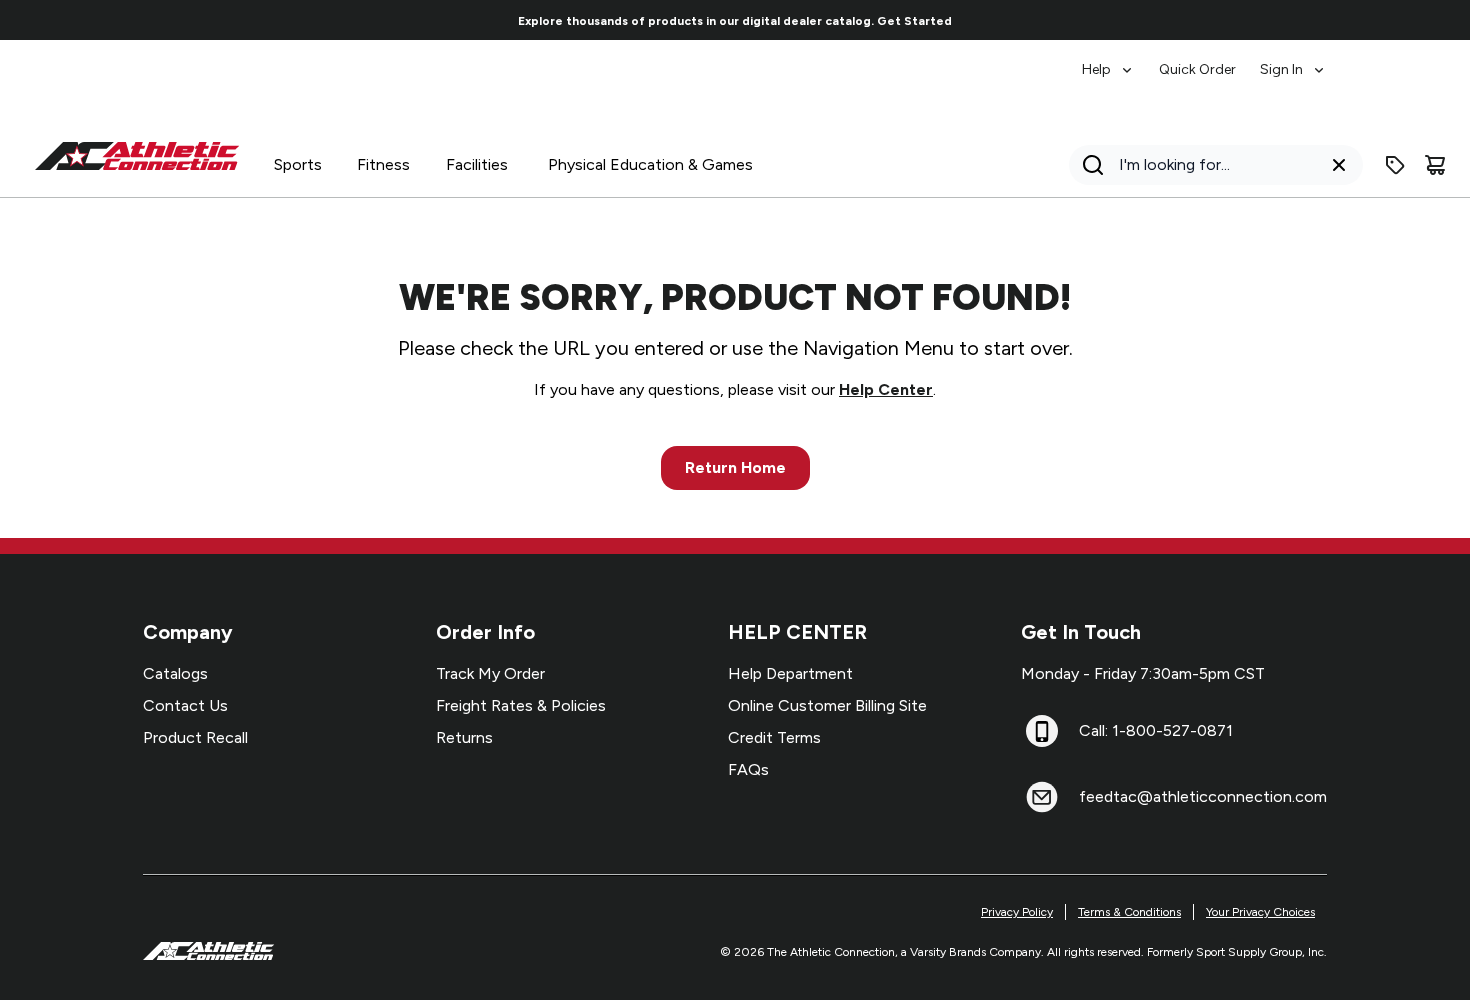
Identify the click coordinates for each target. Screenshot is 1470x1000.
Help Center (886, 389)
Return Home (735, 467)
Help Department (790, 673)
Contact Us (185, 705)
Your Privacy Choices (1260, 912)
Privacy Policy (1017, 912)
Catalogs (175, 673)
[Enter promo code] (1395, 165)
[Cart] (1435, 165)
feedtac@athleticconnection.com (1203, 796)
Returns (464, 737)
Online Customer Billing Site (827, 705)
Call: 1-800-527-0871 (1156, 730)
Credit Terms (774, 737)
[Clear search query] (1339, 165)
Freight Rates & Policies (521, 705)
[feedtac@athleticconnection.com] (1042, 797)
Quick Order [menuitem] (1197, 69)
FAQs (748, 769)
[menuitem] (1108, 60)
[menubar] (1204, 60)
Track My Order (490, 673)
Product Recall (195, 737)
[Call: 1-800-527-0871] (1042, 731)
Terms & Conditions (1129, 912)
